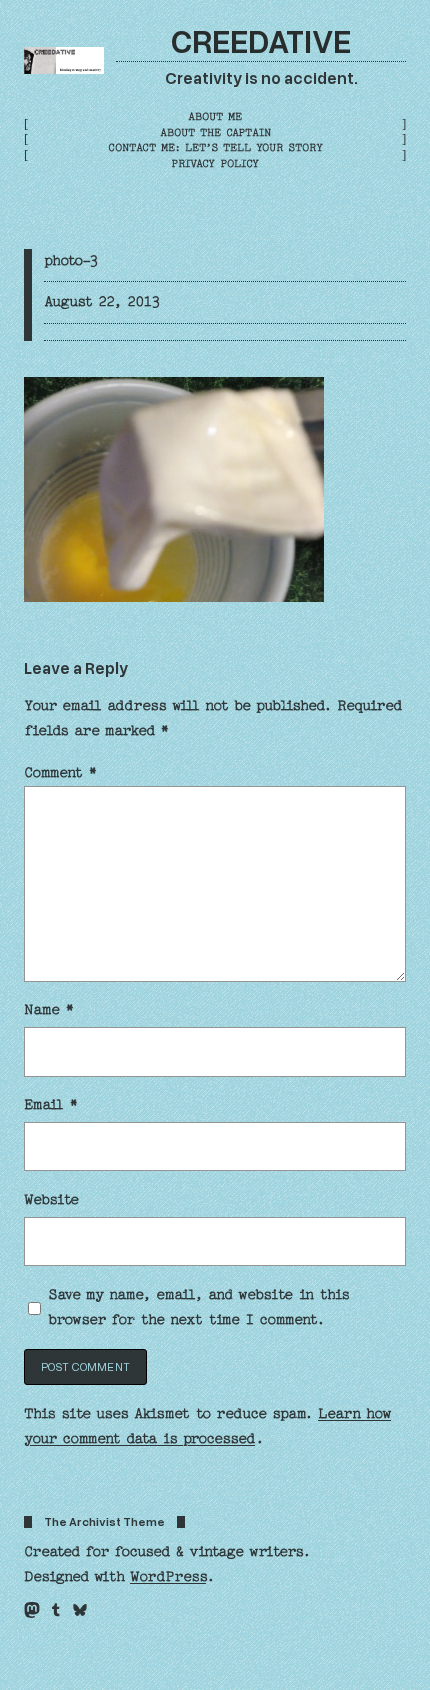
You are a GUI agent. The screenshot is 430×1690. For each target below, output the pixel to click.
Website (51, 1200)
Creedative (261, 40)
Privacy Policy (215, 163)
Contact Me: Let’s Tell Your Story (215, 147)
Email (51, 1105)
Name (49, 1010)
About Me (215, 116)
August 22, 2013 (102, 302)
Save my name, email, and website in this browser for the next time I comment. (198, 1307)
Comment (60, 773)
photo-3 (71, 261)
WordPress (168, 1577)
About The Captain (215, 132)
